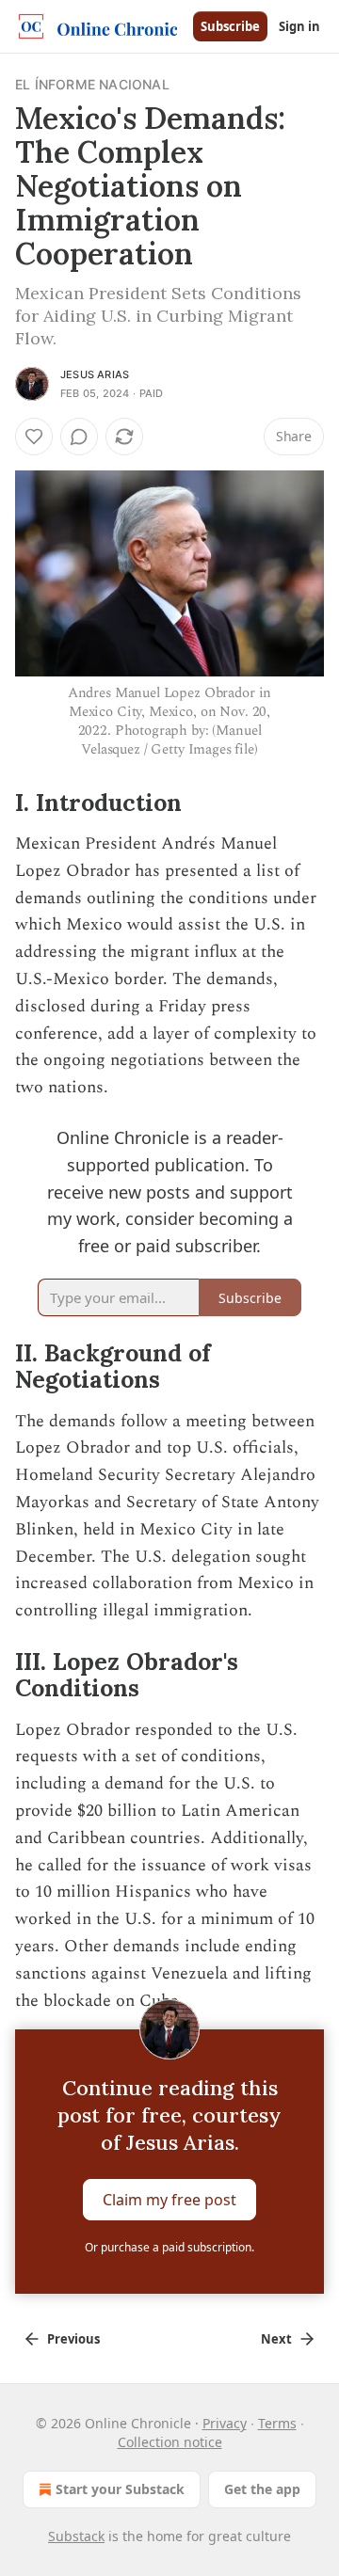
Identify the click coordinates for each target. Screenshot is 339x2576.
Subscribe (230, 26)
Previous (73, 2339)
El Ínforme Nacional (92, 84)
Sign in (299, 26)
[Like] (34, 437)
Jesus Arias (95, 374)
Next (276, 2339)
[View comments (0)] (79, 437)
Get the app (262, 2489)
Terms (277, 2423)
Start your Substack (120, 2489)
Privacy (225, 2423)
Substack (76, 2536)
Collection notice (170, 2442)
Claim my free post (169, 2200)
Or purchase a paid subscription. (169, 2247)
